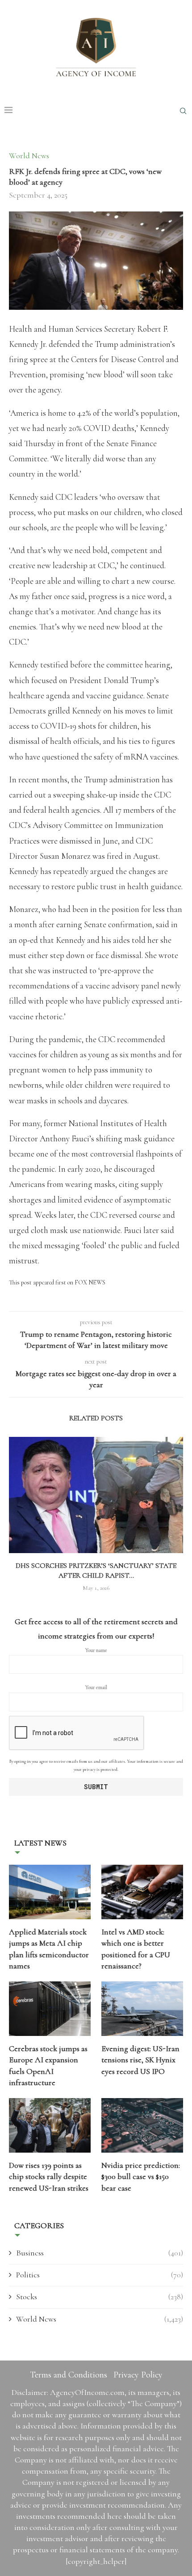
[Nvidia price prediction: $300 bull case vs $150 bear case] (142, 2125)
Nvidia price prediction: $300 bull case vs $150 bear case (141, 2176)
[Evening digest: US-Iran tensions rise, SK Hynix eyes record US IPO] (142, 2009)
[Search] (183, 111)
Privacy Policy (138, 2375)
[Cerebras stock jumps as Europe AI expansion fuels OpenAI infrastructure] (50, 2009)
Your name (96, 1650)
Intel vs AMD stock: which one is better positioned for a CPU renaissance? (136, 1949)
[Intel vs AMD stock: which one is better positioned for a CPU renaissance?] (142, 1892)
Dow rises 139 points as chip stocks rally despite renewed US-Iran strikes (49, 2176)
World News (100, 2319)
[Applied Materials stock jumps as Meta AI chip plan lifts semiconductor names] (50, 1892)
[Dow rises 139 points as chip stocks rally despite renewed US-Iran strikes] (50, 2125)
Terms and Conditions (69, 2375)
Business (100, 2253)
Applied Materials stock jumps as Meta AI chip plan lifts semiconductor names (49, 1949)
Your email (96, 1687)
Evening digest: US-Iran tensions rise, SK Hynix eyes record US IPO (140, 2060)
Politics (100, 2275)
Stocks (100, 2297)
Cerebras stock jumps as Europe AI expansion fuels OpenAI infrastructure (48, 2065)
